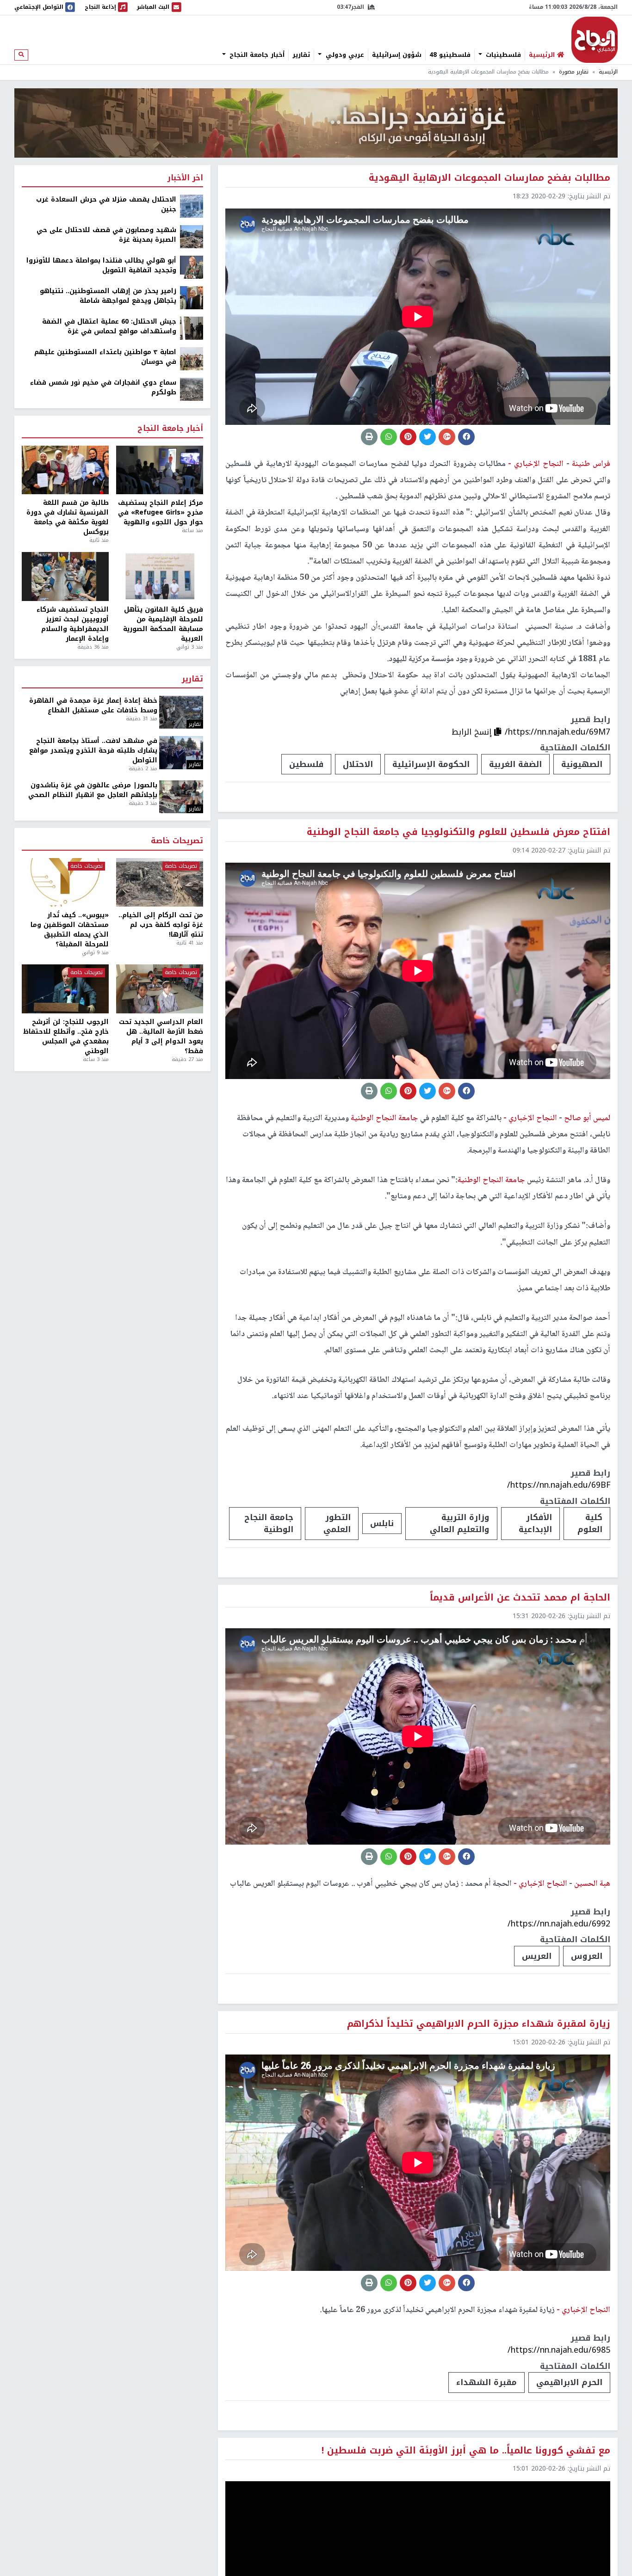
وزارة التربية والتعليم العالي (460, 1523)
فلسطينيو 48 (450, 55)
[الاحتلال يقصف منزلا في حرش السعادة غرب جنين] (192, 206)
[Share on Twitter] (428, 437)
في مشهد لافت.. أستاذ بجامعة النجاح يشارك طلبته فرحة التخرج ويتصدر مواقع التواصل (93, 751)
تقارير (301, 55)
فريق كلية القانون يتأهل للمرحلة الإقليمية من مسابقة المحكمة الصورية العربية (163, 624)
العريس (537, 1956)
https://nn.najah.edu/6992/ (559, 1924)
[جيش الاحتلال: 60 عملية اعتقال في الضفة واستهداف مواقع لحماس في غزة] (192, 328)
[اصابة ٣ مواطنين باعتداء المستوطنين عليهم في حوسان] (192, 359)
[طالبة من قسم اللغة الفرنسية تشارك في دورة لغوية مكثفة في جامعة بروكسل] (65, 470)
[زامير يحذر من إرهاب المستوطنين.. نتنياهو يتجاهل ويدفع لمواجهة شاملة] (192, 297)
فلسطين (306, 764)
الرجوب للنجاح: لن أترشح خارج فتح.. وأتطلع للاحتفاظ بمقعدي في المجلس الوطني (66, 1037)
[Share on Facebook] (466, 437)
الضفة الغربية (515, 764)
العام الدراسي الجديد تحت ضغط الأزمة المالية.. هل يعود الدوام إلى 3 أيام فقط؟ (161, 1037)
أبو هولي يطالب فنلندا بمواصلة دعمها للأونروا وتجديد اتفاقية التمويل (101, 265)
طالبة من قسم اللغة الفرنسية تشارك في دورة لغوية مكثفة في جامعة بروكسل (68, 517)
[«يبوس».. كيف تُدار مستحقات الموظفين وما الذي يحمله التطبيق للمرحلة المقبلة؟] (65, 883)
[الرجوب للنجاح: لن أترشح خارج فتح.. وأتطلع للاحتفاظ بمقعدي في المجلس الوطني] (65, 989)
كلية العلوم (590, 1523)
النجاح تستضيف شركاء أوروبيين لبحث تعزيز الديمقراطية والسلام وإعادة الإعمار (73, 624)
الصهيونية (582, 764)
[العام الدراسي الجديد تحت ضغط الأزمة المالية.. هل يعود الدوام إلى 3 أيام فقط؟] (160, 989)
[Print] (369, 437)
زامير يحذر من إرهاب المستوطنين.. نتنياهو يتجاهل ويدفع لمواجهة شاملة (108, 296)
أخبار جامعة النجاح (256, 55)
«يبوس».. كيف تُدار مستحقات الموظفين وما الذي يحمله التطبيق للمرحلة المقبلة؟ (70, 930)
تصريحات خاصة (177, 841)
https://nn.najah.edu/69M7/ (558, 732)
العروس (587, 1956)
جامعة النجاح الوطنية (269, 1523)
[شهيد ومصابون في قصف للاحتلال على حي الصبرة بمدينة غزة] (192, 236)
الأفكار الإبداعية (535, 1523)
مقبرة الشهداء (486, 2382)
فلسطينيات (502, 55)
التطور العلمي (337, 1523)
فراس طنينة (590, 464)
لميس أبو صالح (586, 1118)
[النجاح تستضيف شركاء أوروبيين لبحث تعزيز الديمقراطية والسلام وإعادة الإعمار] (65, 577)
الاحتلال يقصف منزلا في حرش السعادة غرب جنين (106, 204)
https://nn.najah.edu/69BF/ (559, 1485)
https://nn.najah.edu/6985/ (559, 2350)
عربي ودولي (344, 55)
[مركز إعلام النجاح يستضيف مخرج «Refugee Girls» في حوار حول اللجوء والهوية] (160, 470)
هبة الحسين (591, 1884)
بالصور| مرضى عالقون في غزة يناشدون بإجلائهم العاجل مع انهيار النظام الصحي (93, 790)
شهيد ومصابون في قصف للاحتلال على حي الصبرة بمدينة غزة (106, 235)
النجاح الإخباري (595, 40)
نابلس (382, 1523)
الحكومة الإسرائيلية (431, 764)
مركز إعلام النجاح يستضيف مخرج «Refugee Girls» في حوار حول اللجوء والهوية (161, 512)
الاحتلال (358, 764)
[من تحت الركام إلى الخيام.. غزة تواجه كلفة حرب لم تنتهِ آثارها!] (160, 883)
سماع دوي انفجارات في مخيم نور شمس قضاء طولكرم (103, 387)
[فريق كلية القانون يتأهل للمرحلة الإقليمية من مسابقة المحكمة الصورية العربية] (160, 577)
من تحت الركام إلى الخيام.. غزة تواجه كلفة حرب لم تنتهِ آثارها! (161, 925)
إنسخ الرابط (473, 732)
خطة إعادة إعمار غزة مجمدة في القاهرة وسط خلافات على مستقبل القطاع (93, 705)
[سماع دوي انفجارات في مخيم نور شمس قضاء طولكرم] (192, 389)
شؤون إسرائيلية (397, 55)
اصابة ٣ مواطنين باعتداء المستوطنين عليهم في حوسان (105, 357)
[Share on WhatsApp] (389, 437)
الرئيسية (608, 72)
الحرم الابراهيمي (569, 2382)
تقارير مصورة (574, 72)
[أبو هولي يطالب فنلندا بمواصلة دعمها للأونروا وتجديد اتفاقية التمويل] (192, 267)
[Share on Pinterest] (408, 437)
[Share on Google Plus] (447, 437)
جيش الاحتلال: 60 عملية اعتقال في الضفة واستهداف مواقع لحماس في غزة (109, 326)
